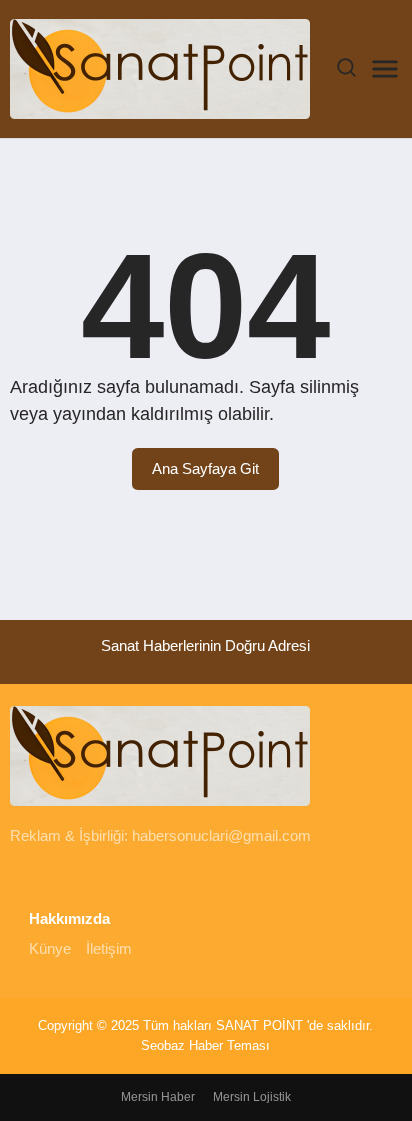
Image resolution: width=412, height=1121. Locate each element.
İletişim (109, 948)
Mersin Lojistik (252, 1097)
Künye (50, 948)
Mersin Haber (158, 1097)
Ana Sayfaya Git (205, 468)
